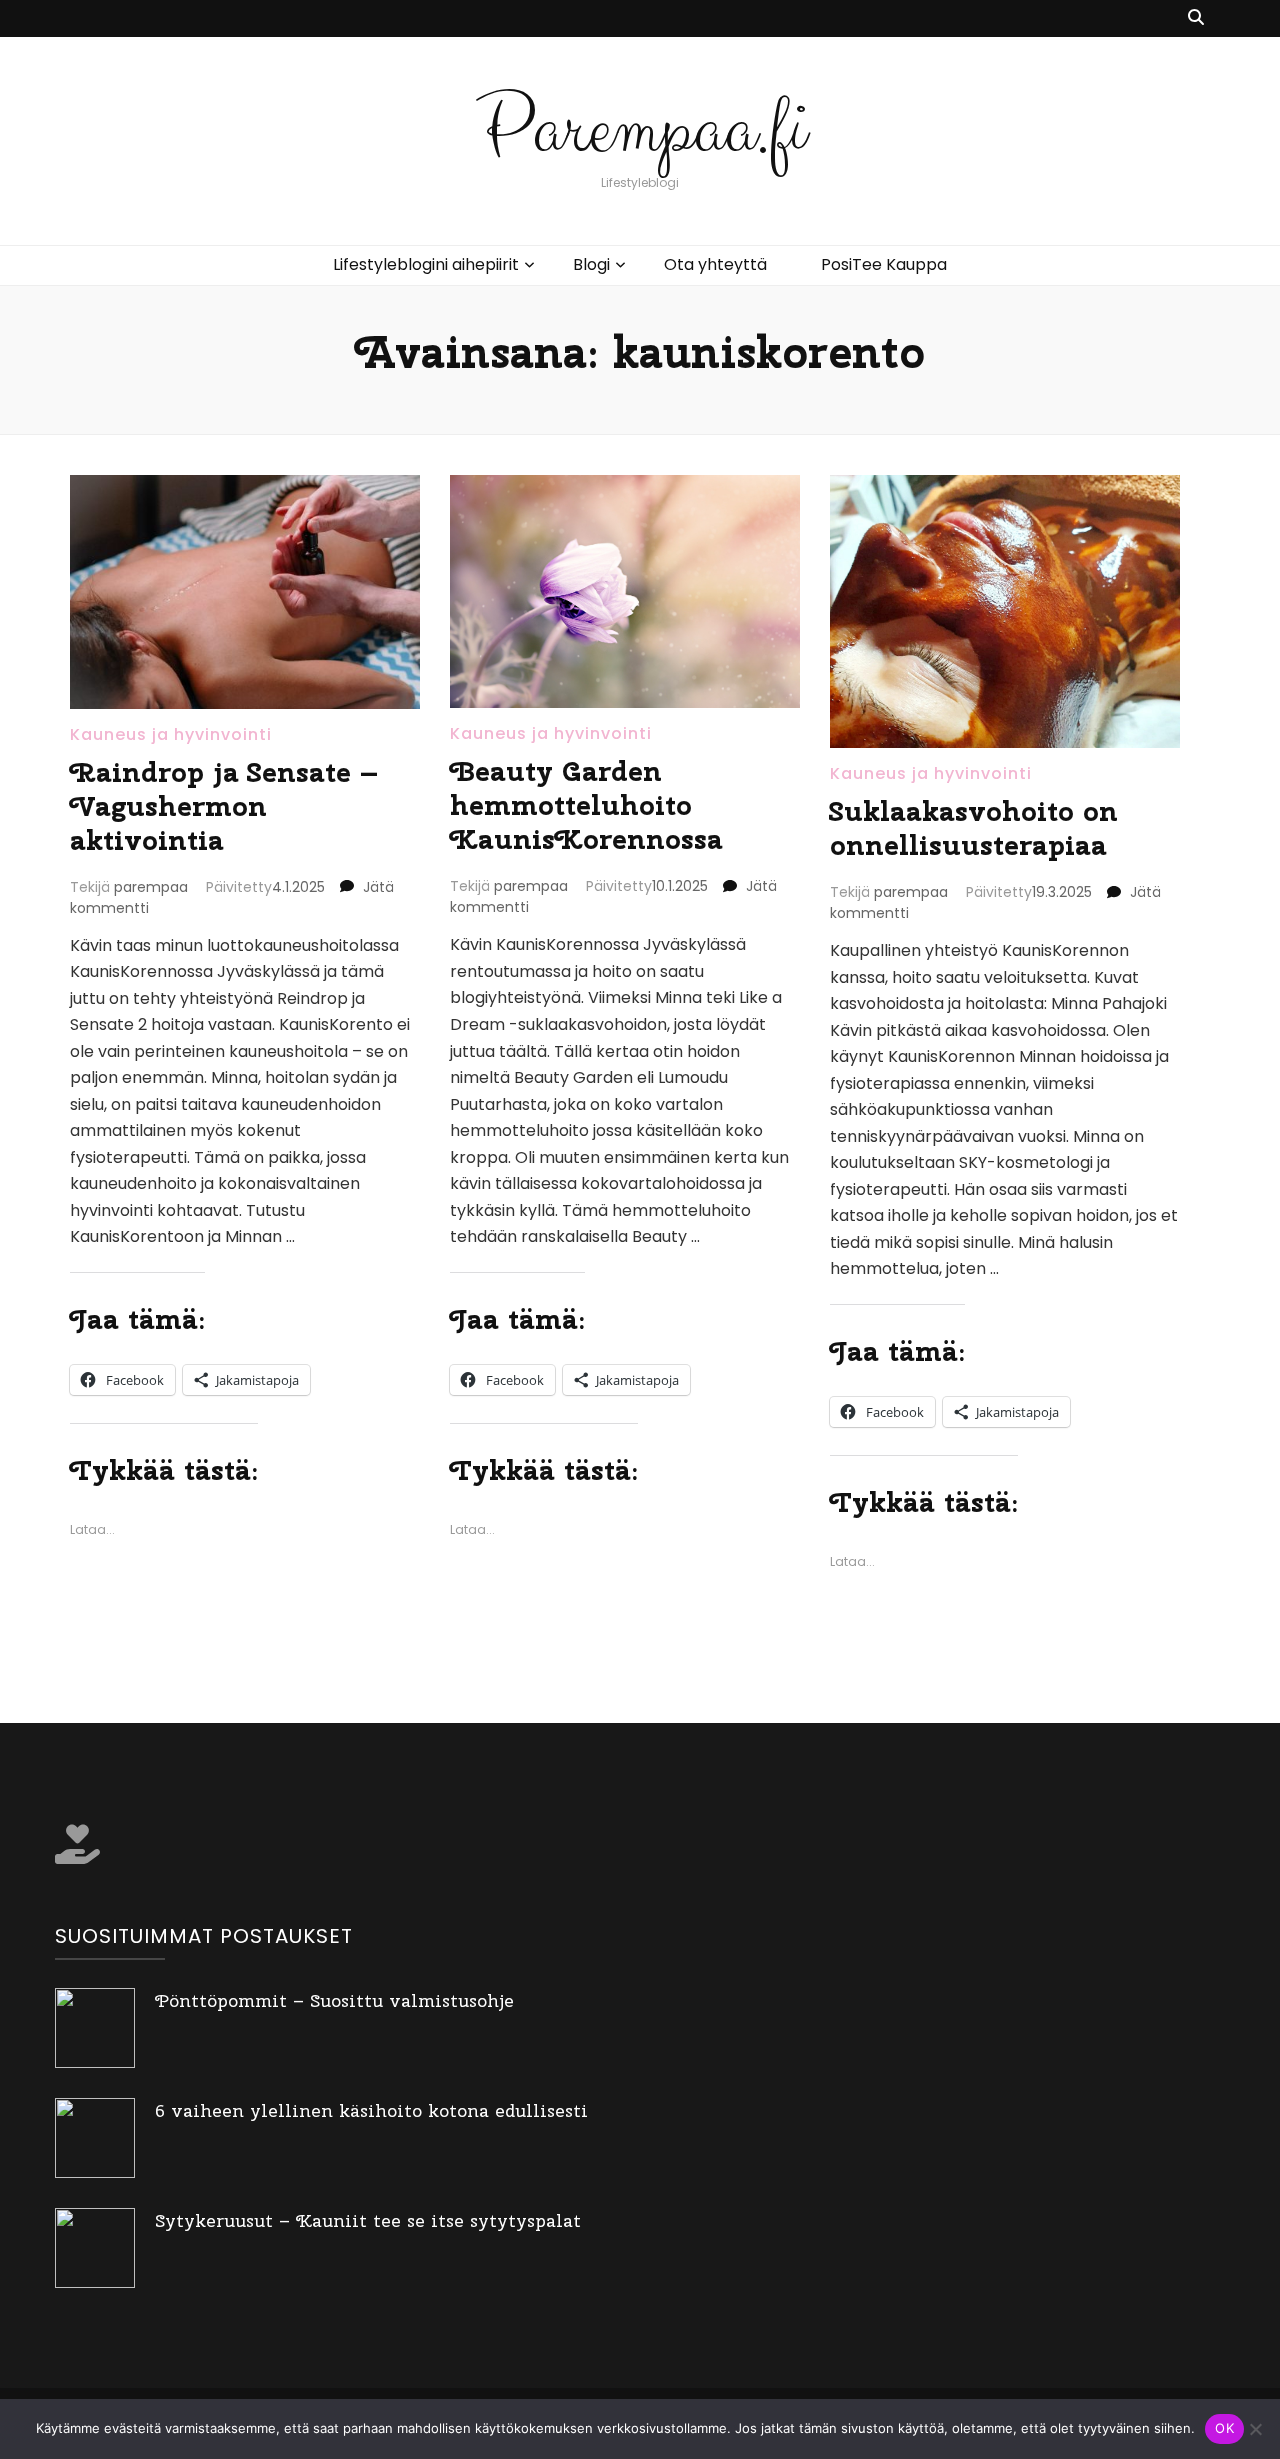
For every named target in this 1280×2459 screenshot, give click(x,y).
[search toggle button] (1196, 18)
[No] (1255, 2429)
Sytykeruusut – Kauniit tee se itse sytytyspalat (368, 2220)
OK (1224, 2428)
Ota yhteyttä (715, 264)
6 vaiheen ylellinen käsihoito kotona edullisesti (371, 2110)
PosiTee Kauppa (884, 264)
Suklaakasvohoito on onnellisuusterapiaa (974, 827)
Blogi (591, 264)
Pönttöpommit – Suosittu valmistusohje (334, 2000)
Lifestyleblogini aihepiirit (426, 264)
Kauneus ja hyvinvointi (171, 734)
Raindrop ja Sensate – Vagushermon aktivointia (224, 805)
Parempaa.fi (640, 129)
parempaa (151, 887)
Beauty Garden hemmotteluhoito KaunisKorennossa (586, 804)
